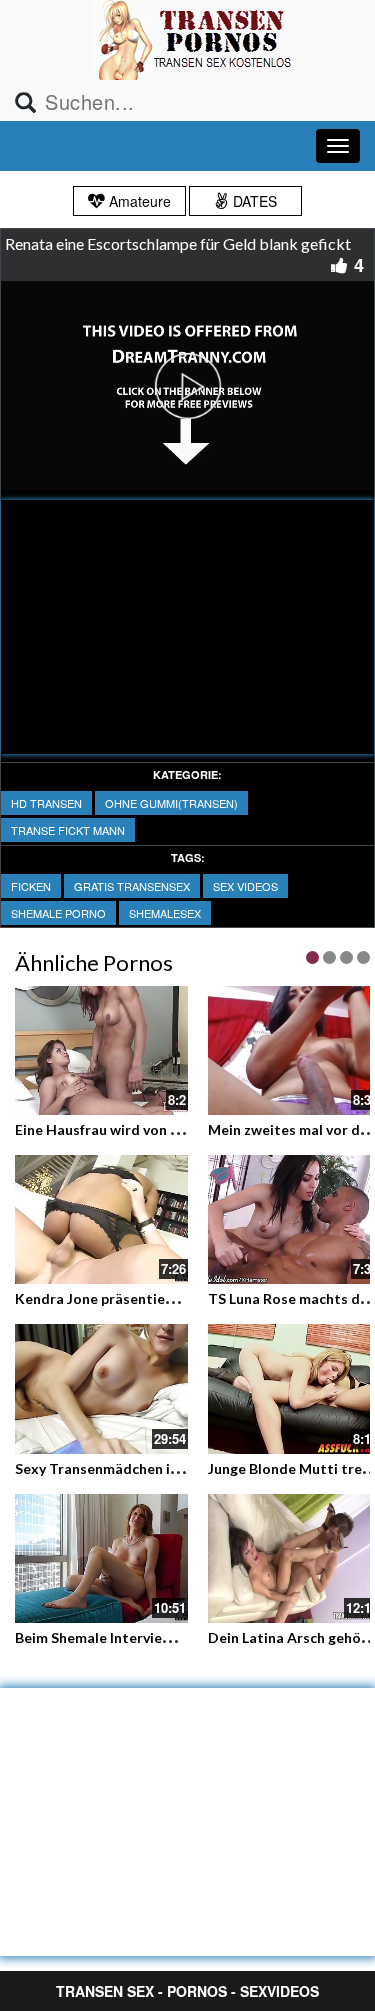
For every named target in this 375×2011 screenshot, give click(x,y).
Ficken (31, 886)
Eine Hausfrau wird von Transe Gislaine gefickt (168, 1129)
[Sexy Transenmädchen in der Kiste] (101, 1388)
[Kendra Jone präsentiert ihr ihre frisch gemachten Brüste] (101, 1219)
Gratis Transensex (132, 886)
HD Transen (46, 803)
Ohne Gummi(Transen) (171, 803)
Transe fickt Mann (68, 830)
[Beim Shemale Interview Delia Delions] (101, 1558)
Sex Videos (245, 886)
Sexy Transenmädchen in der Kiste (129, 1468)
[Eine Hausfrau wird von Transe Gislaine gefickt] (101, 1048)
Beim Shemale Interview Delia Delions (140, 1637)
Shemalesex (165, 913)
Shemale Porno (58, 913)
